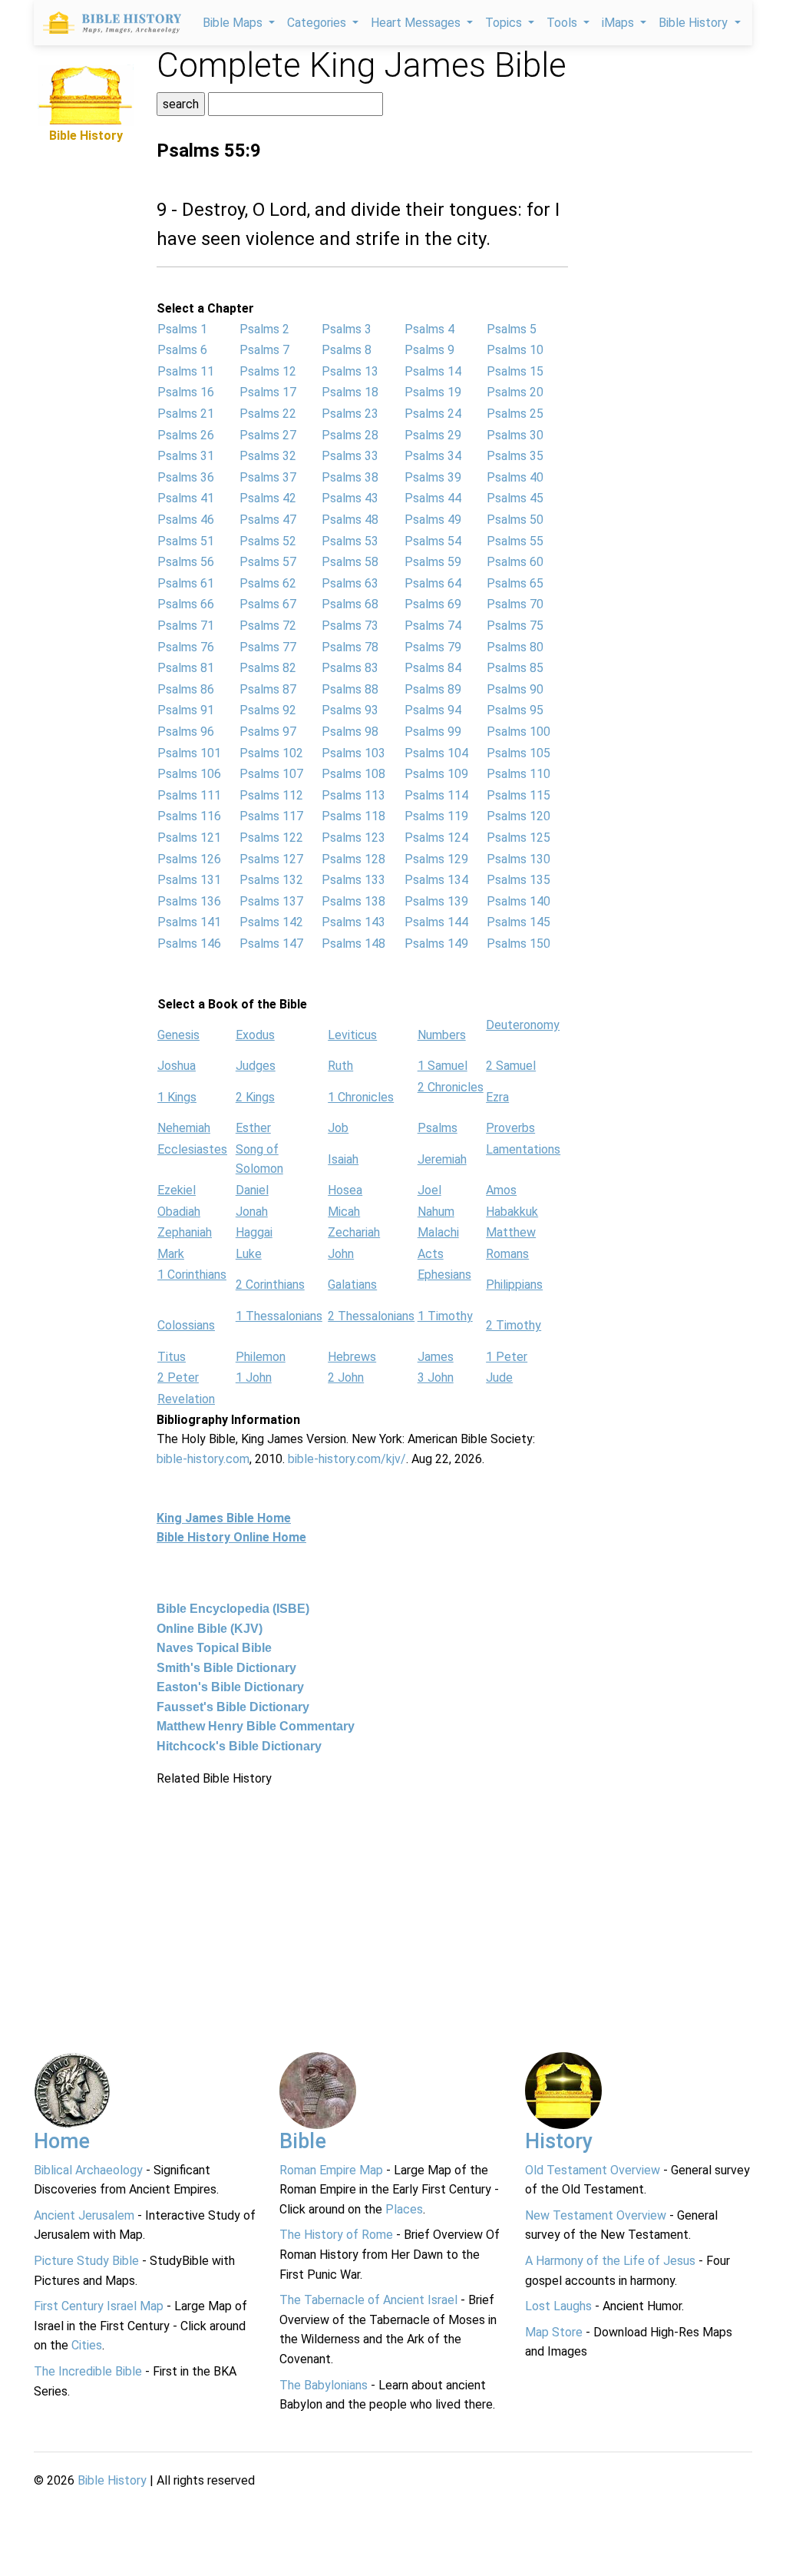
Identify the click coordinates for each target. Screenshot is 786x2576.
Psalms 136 (189, 901)
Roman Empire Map (331, 2170)
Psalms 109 (436, 774)
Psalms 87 (268, 689)
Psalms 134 (436, 880)
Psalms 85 (515, 668)
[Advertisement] (86, 376)
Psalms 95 (515, 710)
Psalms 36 (186, 477)
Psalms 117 (271, 816)
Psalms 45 (515, 498)
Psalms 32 (268, 456)
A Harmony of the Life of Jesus (610, 2261)
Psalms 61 (186, 583)
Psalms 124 (436, 838)
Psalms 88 (350, 689)
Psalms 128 (353, 859)
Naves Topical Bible (214, 1648)
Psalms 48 (350, 520)
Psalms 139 (436, 901)
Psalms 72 (268, 626)
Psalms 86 (186, 689)
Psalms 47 (268, 520)
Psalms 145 (518, 922)
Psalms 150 (518, 944)
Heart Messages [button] (417, 23)
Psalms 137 (271, 901)
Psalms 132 (271, 880)
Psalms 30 (515, 435)
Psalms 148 (353, 944)
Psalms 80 (515, 647)
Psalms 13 (350, 371)
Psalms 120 (518, 816)
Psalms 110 (518, 774)
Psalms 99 (433, 732)
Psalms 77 (268, 647)
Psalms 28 (350, 435)
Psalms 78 (350, 647)
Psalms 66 (186, 604)
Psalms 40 (515, 477)
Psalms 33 (350, 456)
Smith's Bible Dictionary (226, 1668)
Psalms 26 (186, 435)
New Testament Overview (596, 2215)
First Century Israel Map (99, 2306)
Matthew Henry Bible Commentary (256, 1726)
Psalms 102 (271, 753)
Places (404, 2209)
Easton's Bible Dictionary (230, 1687)
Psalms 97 (268, 732)
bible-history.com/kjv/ (347, 1459)
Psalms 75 (515, 626)
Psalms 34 (433, 456)
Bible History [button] (695, 23)
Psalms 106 (189, 774)
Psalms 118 (353, 816)
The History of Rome (336, 2235)
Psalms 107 (271, 774)
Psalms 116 (189, 816)
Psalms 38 (350, 477)
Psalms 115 (518, 795)
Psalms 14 (433, 371)
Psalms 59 (433, 562)
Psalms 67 (268, 604)
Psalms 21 (186, 414)
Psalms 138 (353, 901)
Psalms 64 (433, 583)
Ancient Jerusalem (84, 2215)
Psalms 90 (515, 689)
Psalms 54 (433, 541)
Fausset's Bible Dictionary (233, 1707)
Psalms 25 (515, 414)
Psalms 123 (353, 838)
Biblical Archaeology (88, 2170)
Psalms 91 (186, 710)
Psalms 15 (515, 371)
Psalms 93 (350, 710)
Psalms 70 (515, 604)
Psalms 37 (268, 477)
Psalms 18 (350, 392)
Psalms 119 (436, 816)
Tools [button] (563, 23)
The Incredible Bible (88, 2371)
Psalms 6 (182, 350)
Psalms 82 (268, 668)
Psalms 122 (271, 838)
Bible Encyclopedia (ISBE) (233, 1609)
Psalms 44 (433, 498)
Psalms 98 (350, 732)
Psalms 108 (353, 774)
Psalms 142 (271, 922)
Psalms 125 (518, 838)
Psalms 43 (350, 498)
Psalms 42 (268, 498)
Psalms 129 (436, 859)
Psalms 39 (433, 477)
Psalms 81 (186, 668)
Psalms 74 (433, 626)
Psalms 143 (353, 922)
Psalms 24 (433, 414)
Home (62, 2141)
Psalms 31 (186, 456)
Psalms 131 (189, 880)
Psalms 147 (271, 944)
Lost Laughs (558, 2306)
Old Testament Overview (593, 2170)
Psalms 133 (353, 880)
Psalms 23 (350, 414)
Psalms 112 (271, 795)
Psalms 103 (353, 753)
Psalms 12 (268, 371)
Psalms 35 (515, 456)
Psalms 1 (182, 329)
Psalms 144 (436, 922)
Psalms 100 (518, 732)
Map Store (554, 2332)
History (559, 2141)
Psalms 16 (186, 392)
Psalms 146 (189, 944)
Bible (303, 2141)
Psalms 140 (518, 901)
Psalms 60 (515, 562)
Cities (87, 2345)
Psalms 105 (518, 753)
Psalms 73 (350, 626)
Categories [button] (318, 23)
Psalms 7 (264, 350)
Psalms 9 (429, 350)
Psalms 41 (186, 498)
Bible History (112, 2480)
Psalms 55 (515, 541)
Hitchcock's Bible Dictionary (239, 1746)
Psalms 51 (186, 541)
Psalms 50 (515, 520)
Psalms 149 (436, 944)
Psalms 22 (268, 414)
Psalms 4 (429, 329)
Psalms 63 (350, 583)
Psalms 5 (512, 329)
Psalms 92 (268, 710)
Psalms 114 (436, 795)
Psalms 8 (347, 350)
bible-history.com (203, 1459)
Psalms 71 (186, 626)
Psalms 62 (268, 583)
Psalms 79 (433, 647)
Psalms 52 (268, 541)
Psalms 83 (350, 668)
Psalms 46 (186, 520)
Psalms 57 (268, 562)
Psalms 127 (271, 859)
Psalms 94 (433, 710)
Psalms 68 (350, 604)
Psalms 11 (186, 371)
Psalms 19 (433, 392)
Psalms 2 (264, 329)
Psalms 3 (347, 329)
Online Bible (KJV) (210, 1629)
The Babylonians (324, 2385)
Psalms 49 (433, 520)
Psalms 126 (189, 859)
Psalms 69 (433, 604)
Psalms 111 (189, 795)
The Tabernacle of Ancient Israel (368, 2300)
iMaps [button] (619, 23)
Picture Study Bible (86, 2261)
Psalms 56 (186, 562)
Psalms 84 (433, 668)
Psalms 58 (350, 562)
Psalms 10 (515, 350)
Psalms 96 (186, 732)
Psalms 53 (350, 541)
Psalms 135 (518, 880)
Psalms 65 (515, 583)
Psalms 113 (353, 795)
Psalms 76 (186, 647)
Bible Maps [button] (234, 23)
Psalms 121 (189, 838)
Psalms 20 (515, 392)
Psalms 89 (433, 689)
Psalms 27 (268, 435)
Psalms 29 (433, 435)
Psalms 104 (436, 753)
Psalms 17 (268, 392)
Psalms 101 (189, 753)
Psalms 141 (189, 922)
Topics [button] (505, 23)
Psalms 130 (518, 859)
